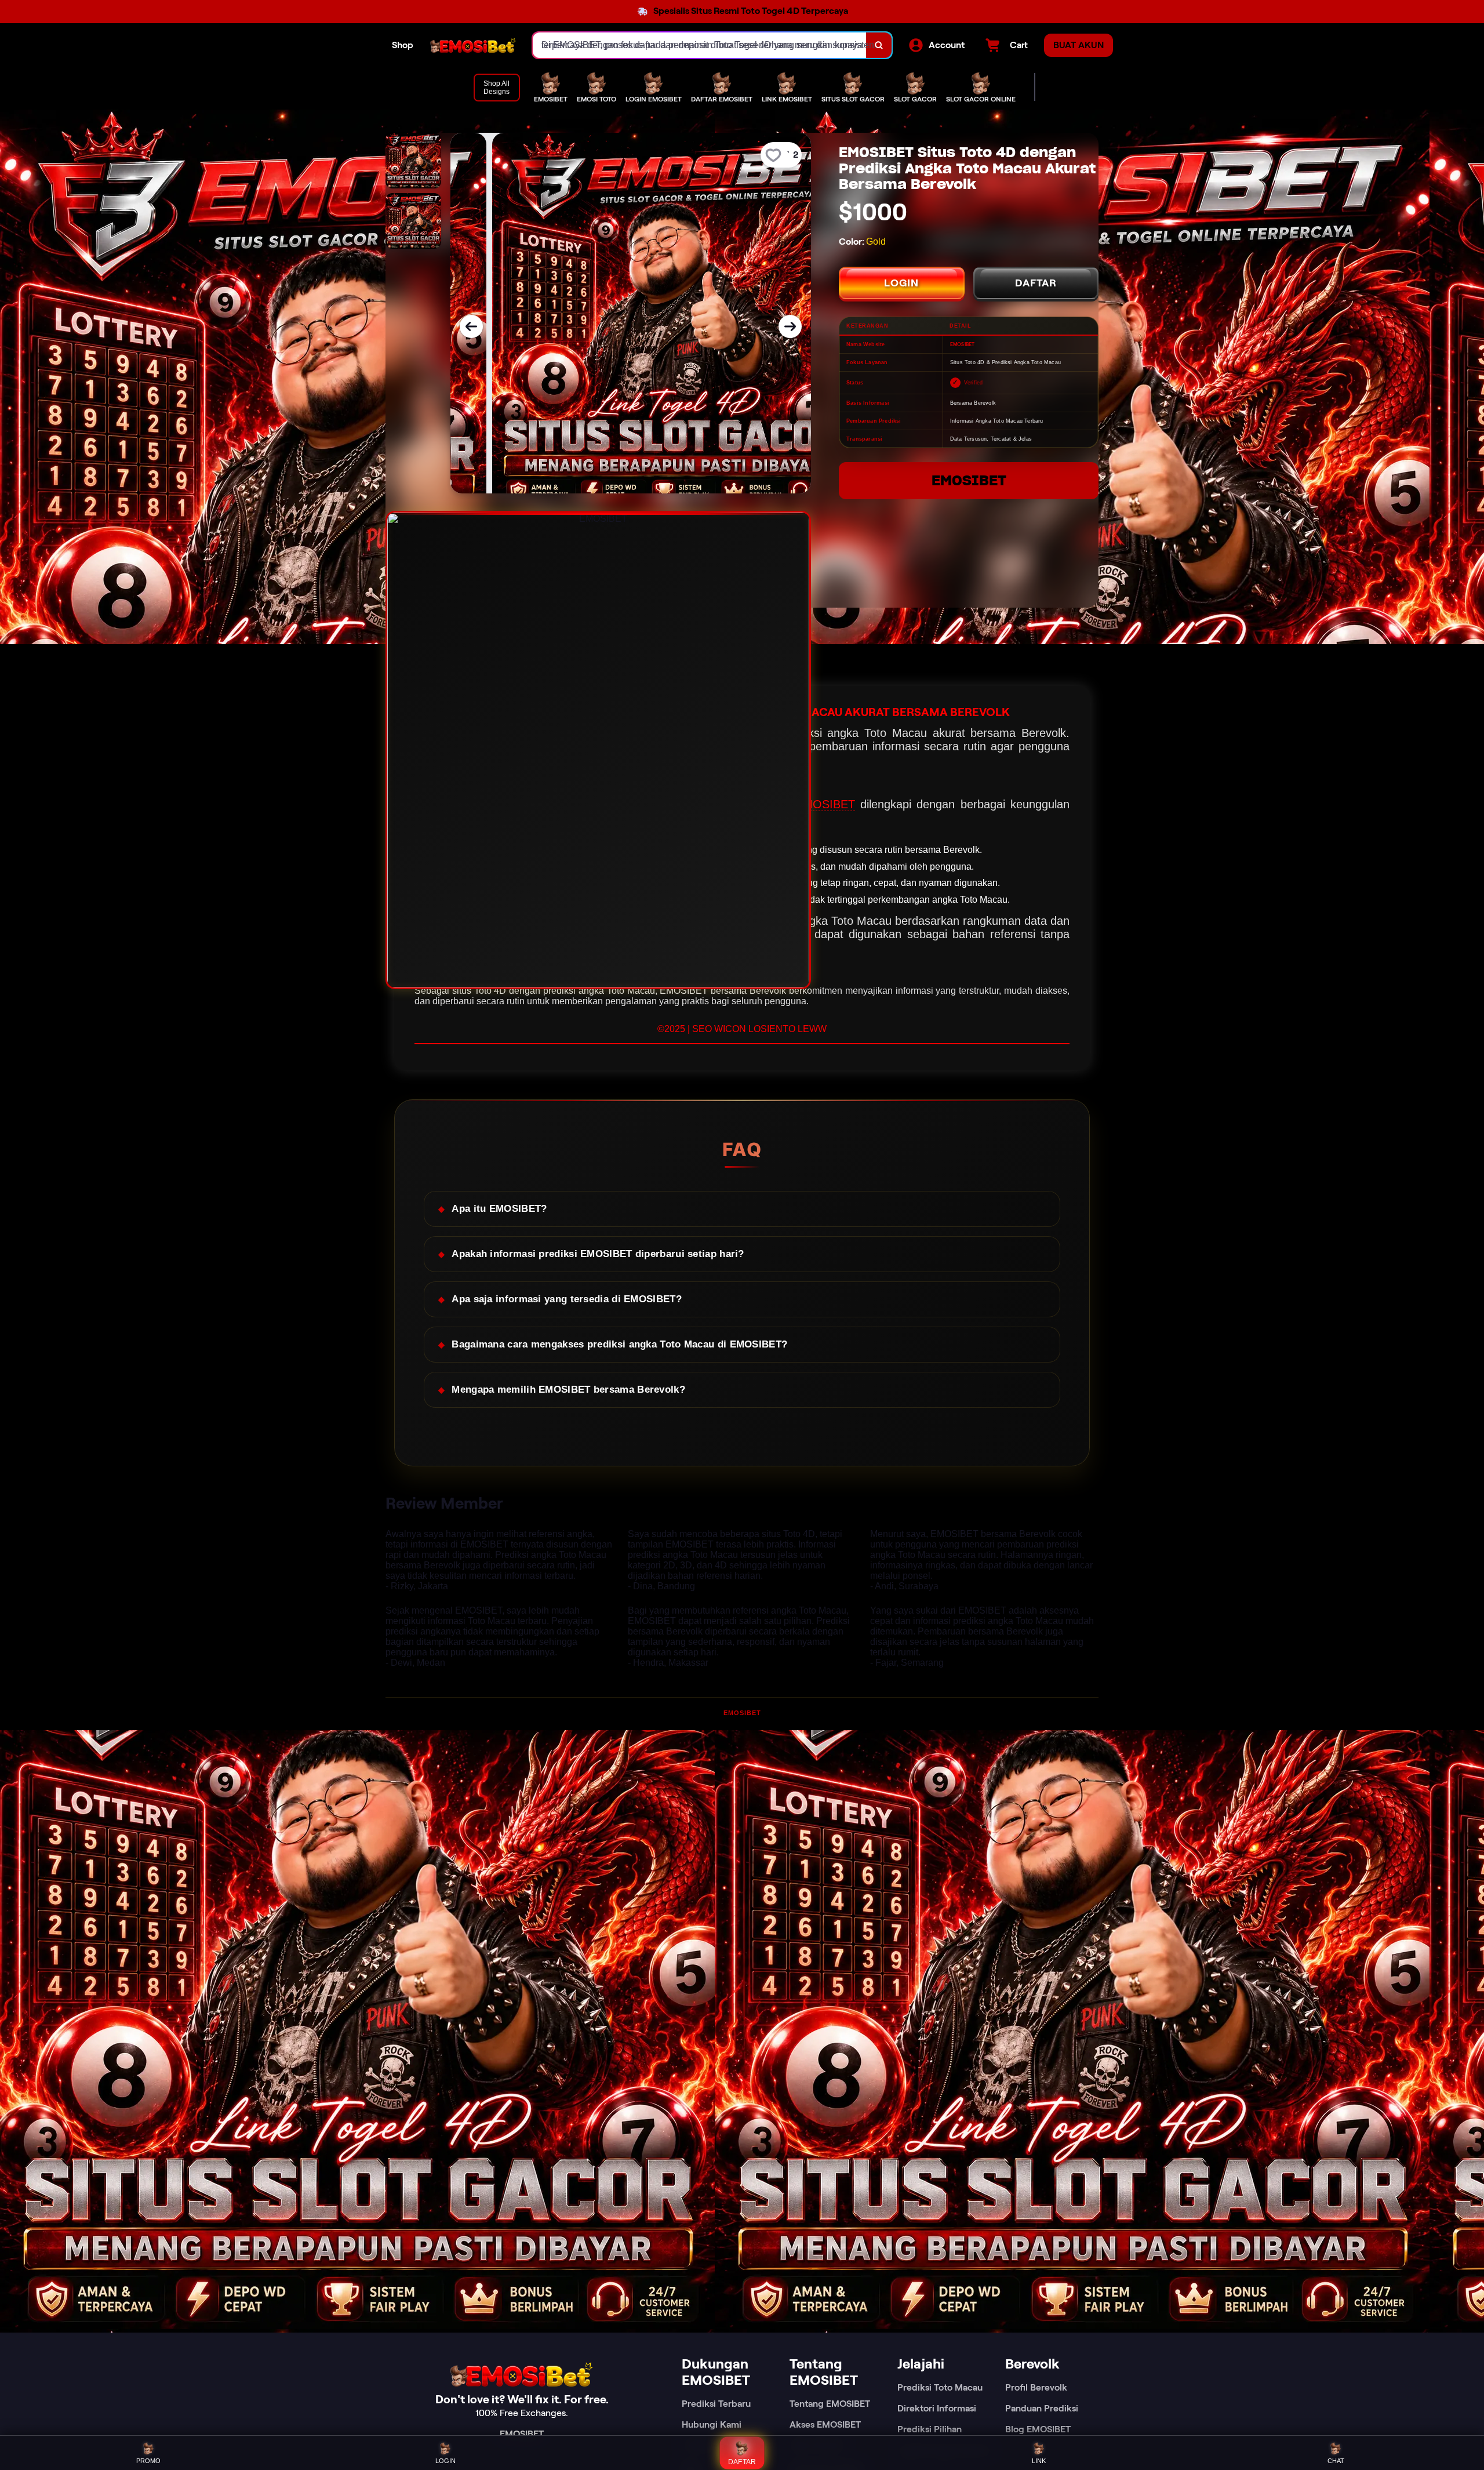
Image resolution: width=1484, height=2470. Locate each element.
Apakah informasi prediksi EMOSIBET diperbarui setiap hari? (598, 1254)
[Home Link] (473, 45)
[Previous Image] (471, 326)
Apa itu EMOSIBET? (499, 1209)
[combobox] (700, 45)
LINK (1039, 2461)
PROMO (148, 2461)
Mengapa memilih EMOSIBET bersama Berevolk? (568, 1390)
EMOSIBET (969, 480)
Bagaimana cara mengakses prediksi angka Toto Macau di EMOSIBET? (619, 1344)
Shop (403, 45)
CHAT (1336, 2461)
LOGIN (901, 283)
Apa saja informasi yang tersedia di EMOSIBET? (567, 1299)
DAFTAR (1036, 283)
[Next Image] (790, 326)
